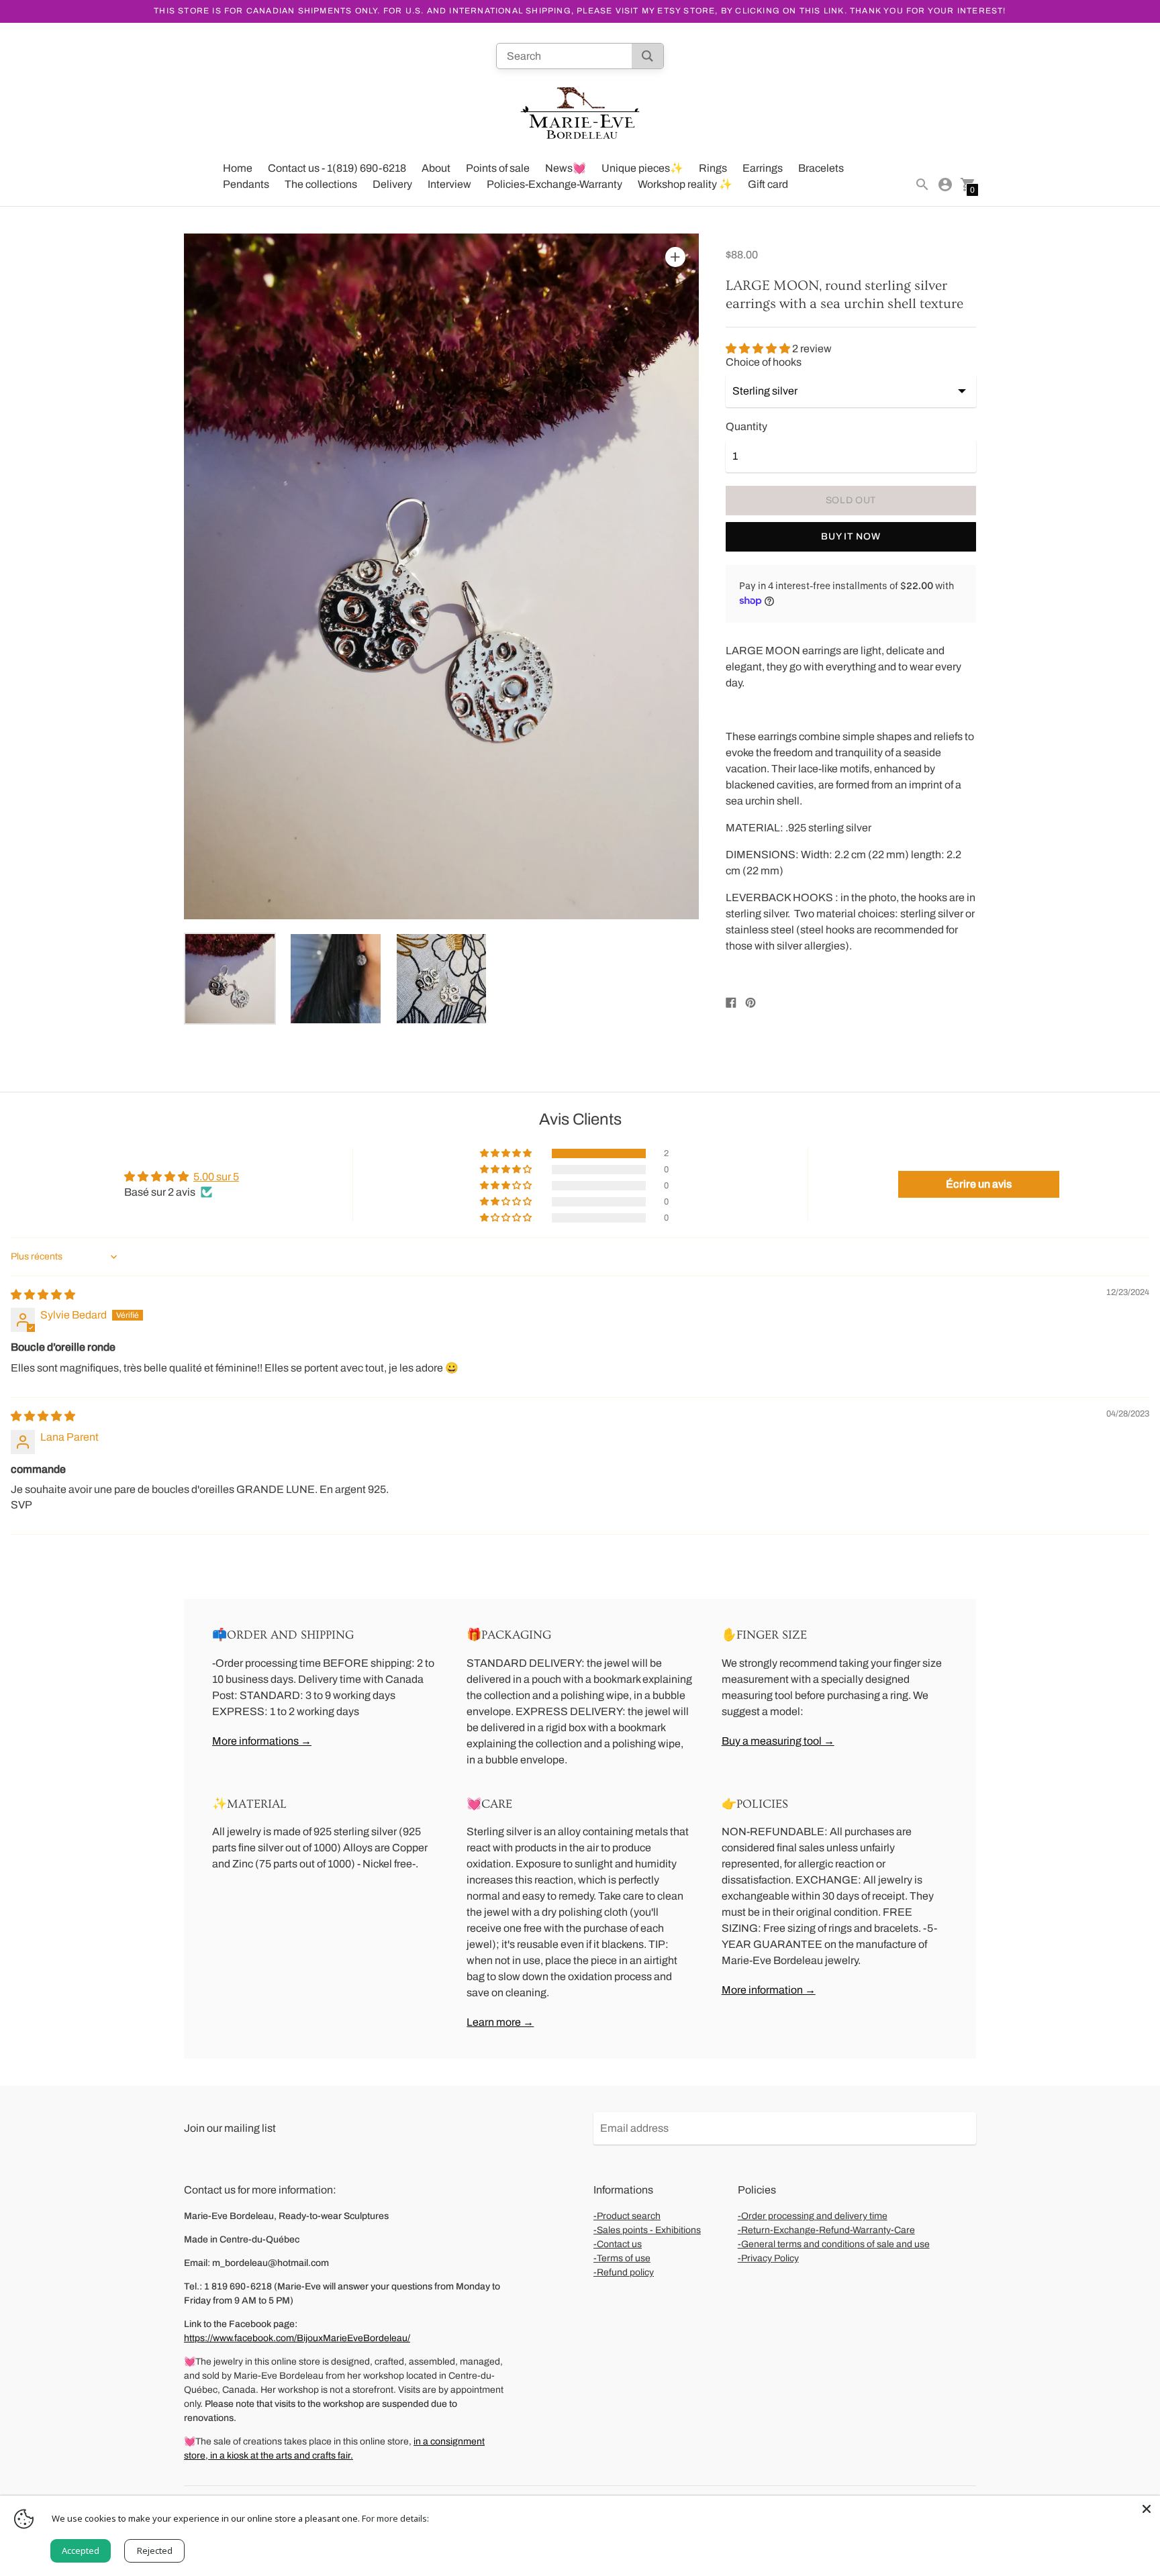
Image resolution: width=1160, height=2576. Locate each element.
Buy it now (851, 536)
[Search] (647, 56)
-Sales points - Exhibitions (647, 2230)
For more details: (395, 2518)
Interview (449, 184)
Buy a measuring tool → (778, 1741)
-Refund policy (624, 2272)
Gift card (768, 184)
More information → (769, 1990)
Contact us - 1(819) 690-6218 (337, 168)
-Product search (627, 2216)
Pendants (246, 184)
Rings (713, 168)
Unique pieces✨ (642, 168)
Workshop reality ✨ (685, 184)
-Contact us (618, 2244)
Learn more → (500, 2022)
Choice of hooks (764, 362)
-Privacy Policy (768, 2258)
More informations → (262, 1741)
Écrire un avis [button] (979, 1184)
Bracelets (821, 168)
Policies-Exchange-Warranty (554, 184)
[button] (759, 349)
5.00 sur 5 (216, 1177)
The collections (321, 184)
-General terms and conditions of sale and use (834, 2244)
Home (238, 168)
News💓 (566, 168)
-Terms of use (622, 2258)
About (436, 168)
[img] (43, 1295)
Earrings (763, 168)
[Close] (1147, 2509)
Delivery (392, 184)
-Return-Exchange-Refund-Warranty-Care (826, 2230)
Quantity (746, 426)
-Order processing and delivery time (813, 2216)
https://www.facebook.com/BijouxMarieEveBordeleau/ (297, 2338)
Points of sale (498, 168)
